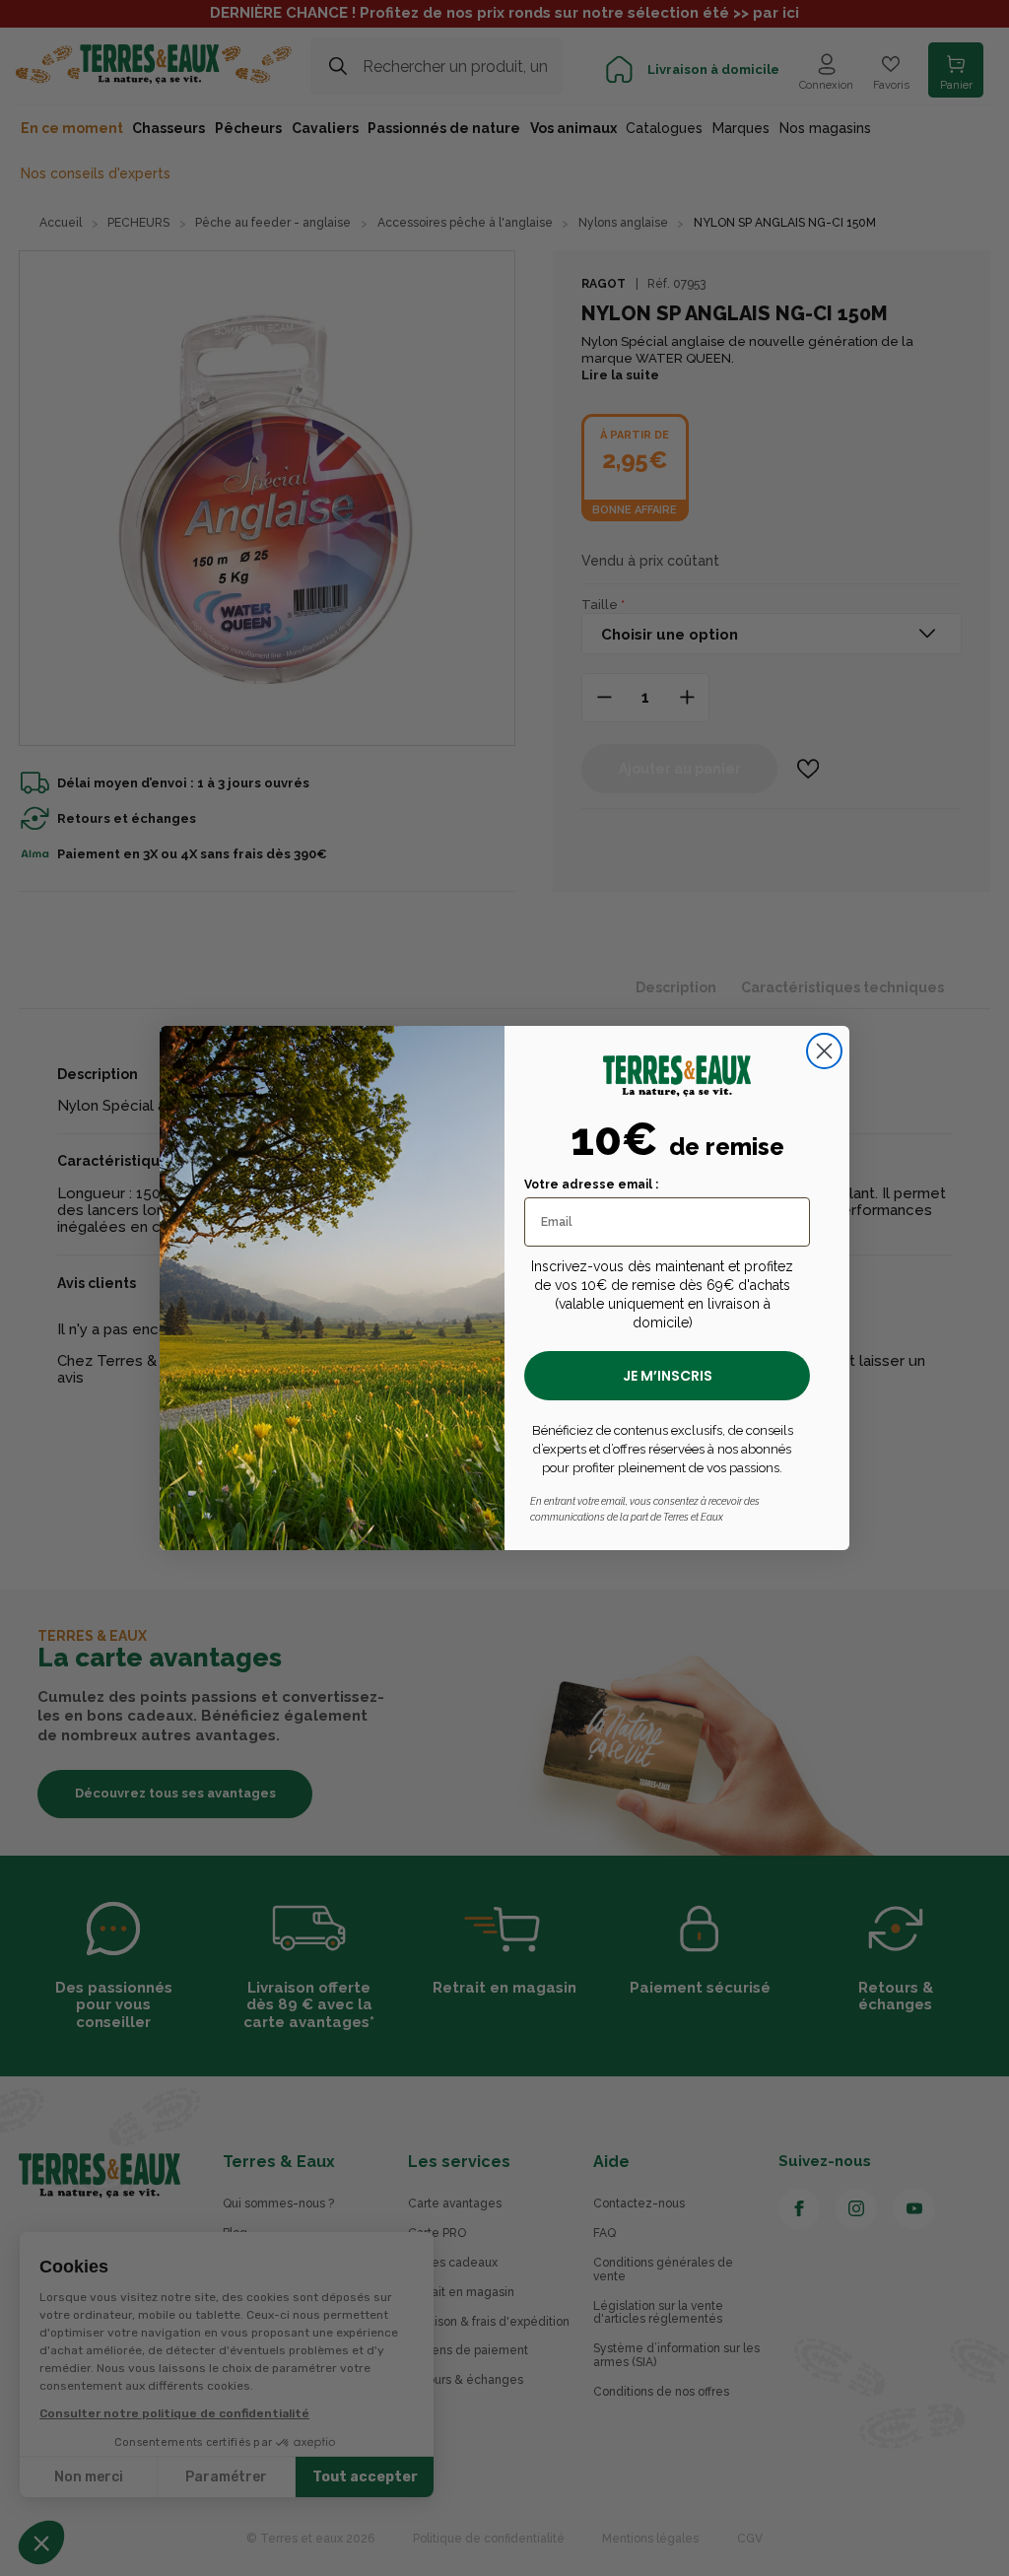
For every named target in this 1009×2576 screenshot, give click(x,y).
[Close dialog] (824, 1051)
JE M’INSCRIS (668, 1376)
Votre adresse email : (591, 1185)
